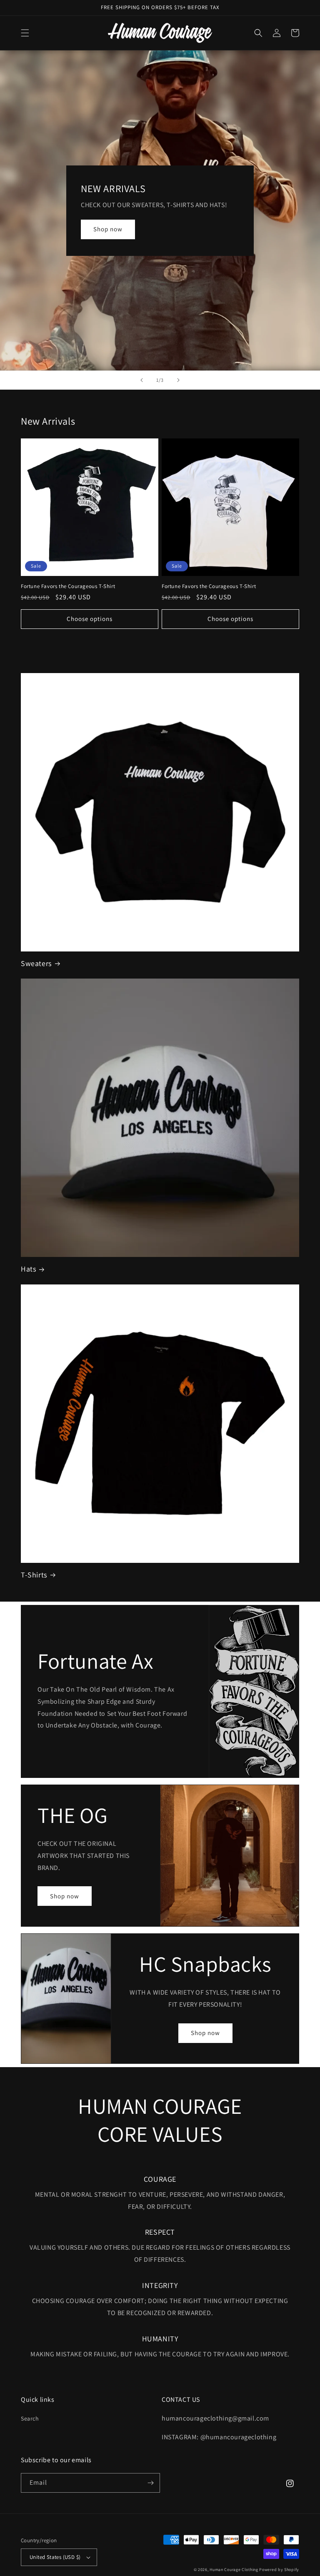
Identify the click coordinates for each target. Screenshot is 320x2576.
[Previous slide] (142, 380)
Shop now (108, 229)
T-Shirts (34, 1575)
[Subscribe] (150, 2483)
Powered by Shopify (279, 2570)
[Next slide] (178, 380)
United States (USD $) (55, 2557)
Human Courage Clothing (234, 2570)
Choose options (90, 619)
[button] (25, 33)
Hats (28, 1269)
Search (30, 2418)
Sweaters (36, 963)
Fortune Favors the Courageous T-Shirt (68, 586)
